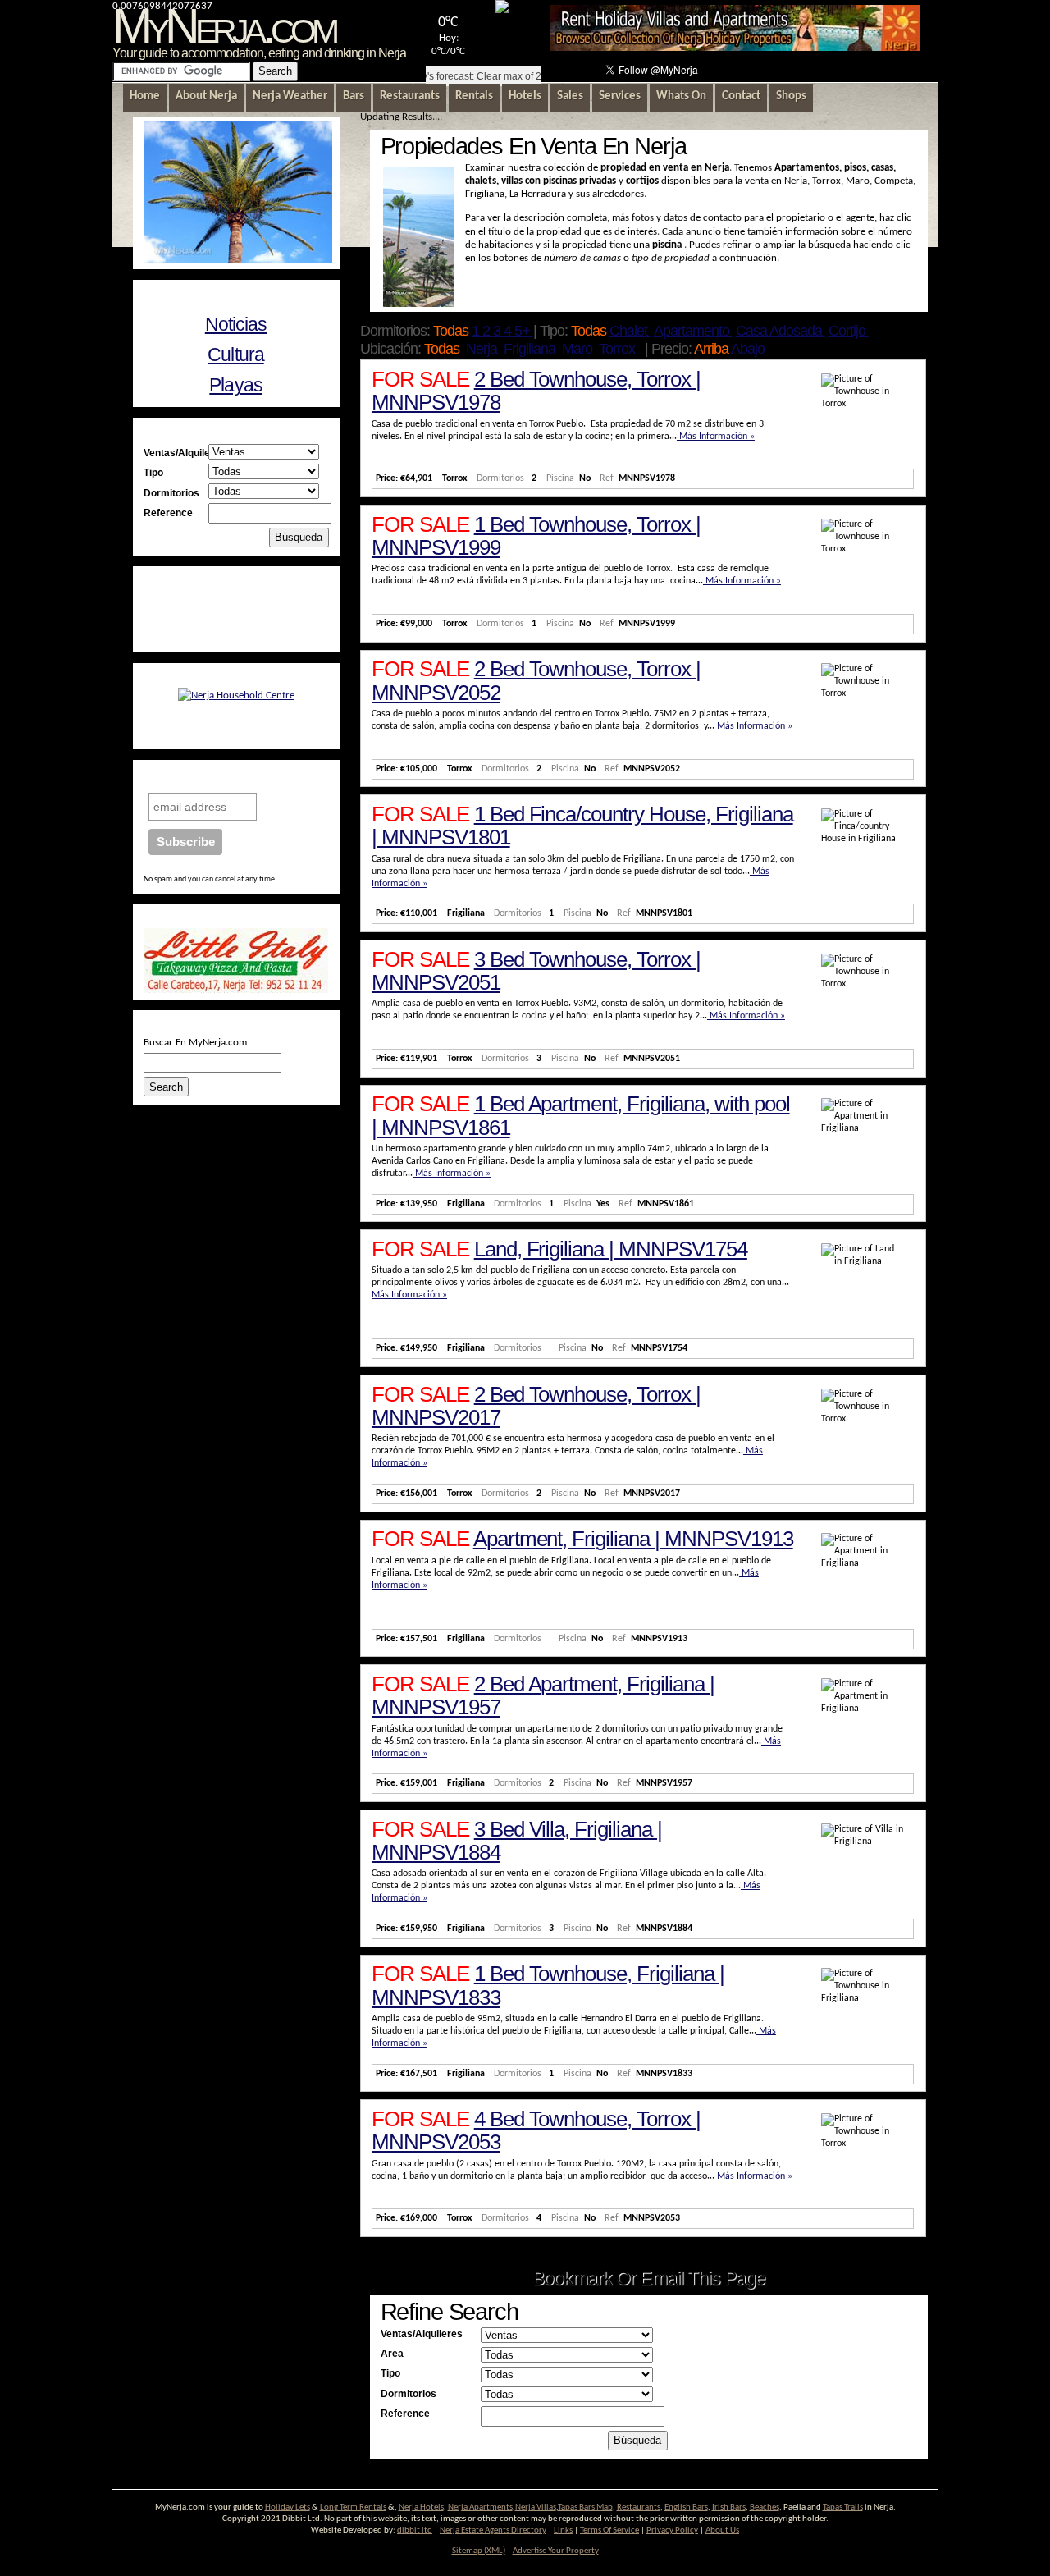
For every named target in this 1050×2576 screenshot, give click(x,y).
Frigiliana (531, 349)
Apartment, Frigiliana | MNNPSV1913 (633, 1539)
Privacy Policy (672, 2530)
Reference (405, 2413)
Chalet (630, 331)
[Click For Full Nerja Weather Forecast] (502, 10)
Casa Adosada (781, 331)
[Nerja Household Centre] (236, 695)
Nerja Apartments (480, 2507)
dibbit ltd (415, 2530)
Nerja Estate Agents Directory (493, 2530)
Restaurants (639, 2507)
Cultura (235, 355)
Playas (235, 385)
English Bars (686, 2507)
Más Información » (716, 437)
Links (563, 2530)
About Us (722, 2530)
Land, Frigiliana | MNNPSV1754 (611, 1249)
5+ (524, 331)
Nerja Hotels (421, 2507)
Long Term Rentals (353, 2507)
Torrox (619, 349)
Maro (579, 349)
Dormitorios (409, 2393)
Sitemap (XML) (479, 2551)
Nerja (483, 349)
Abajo (748, 349)
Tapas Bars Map (585, 2507)
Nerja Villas (536, 2507)
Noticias (236, 324)
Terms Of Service (609, 2530)
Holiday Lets (288, 2507)
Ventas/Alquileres (422, 2333)
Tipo (390, 2373)
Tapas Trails (843, 2507)
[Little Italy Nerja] (236, 990)
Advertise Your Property (556, 2551)
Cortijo (849, 331)
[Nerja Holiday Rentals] (735, 48)
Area (392, 2353)
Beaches (765, 2507)
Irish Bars (729, 2507)
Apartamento (693, 331)
